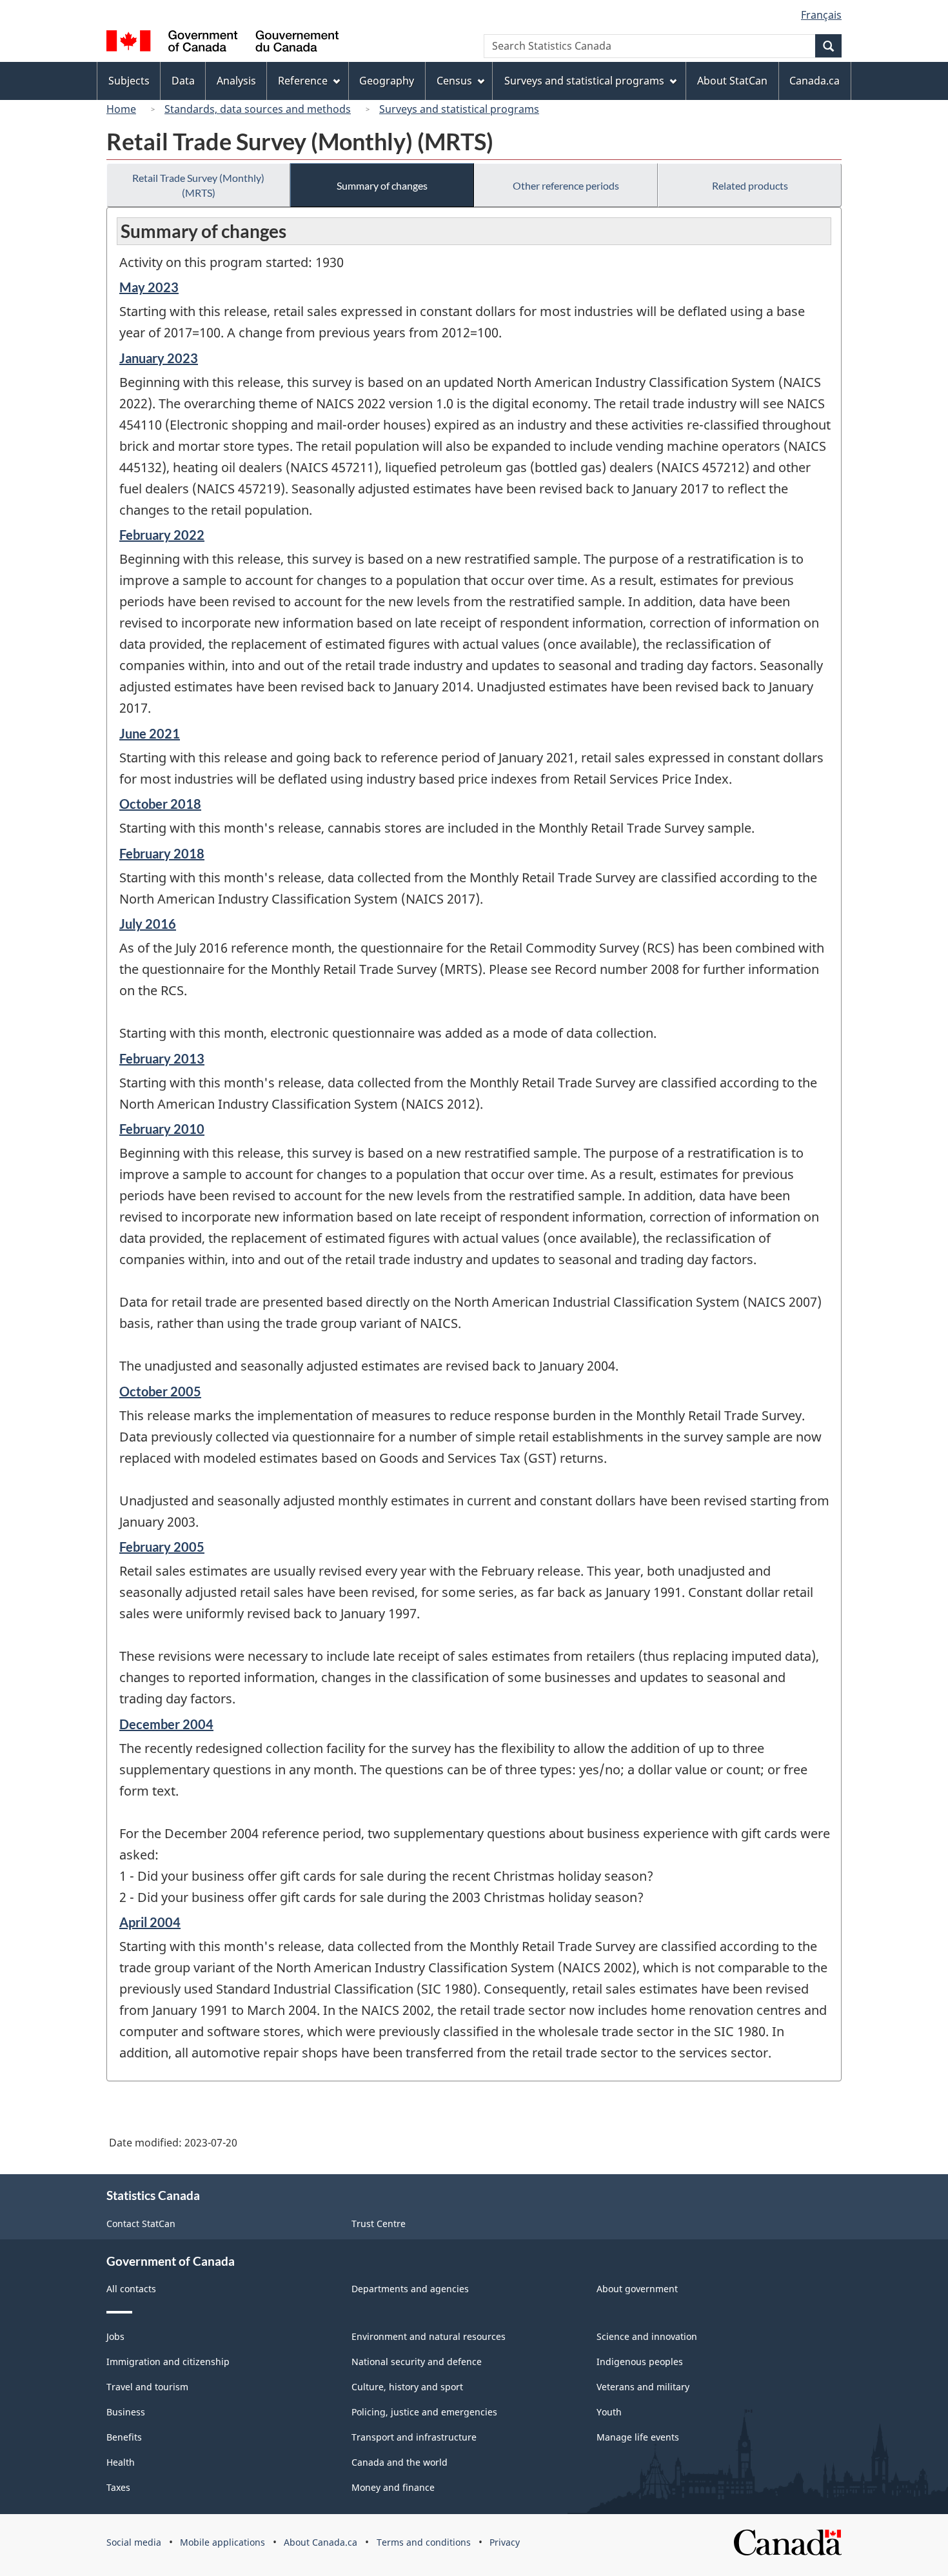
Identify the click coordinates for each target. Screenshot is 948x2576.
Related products (750, 185)
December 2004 (166, 1724)
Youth (609, 2412)
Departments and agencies (410, 2289)
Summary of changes (382, 185)
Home (121, 109)
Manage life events (638, 2437)
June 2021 (150, 733)
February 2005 (162, 1547)
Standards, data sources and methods (258, 109)
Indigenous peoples (640, 2362)
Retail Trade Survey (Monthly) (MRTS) (198, 185)
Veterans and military (643, 2387)
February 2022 (162, 535)
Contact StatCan (141, 2224)
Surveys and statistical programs (459, 109)
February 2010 (162, 1129)
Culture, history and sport (407, 2387)
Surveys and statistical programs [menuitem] (584, 81)
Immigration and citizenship (168, 2362)
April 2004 (150, 1922)
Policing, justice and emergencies (424, 2412)
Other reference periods (566, 185)
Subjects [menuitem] (129, 81)
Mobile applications (222, 2542)
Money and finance (393, 2487)
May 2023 (149, 287)
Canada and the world (400, 2462)
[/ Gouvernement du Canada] (222, 43)
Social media (134, 2542)
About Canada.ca (321, 2542)
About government (637, 2289)
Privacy (505, 2542)
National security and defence (417, 2362)
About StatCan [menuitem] (732, 81)
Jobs (115, 2336)
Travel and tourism (147, 2387)
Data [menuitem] (183, 81)
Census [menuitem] (454, 81)
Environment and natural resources (429, 2336)
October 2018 (160, 804)
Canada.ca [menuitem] (815, 81)
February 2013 (162, 1058)
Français (821, 15)
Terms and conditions (424, 2542)
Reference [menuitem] (303, 81)
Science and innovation (647, 2336)
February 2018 (162, 853)
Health (121, 2462)
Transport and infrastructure (414, 2437)
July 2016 (148, 924)
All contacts (131, 2289)
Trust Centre (379, 2224)
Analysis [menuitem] (236, 81)
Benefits (124, 2437)
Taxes (118, 2487)
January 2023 (159, 358)
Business (126, 2412)
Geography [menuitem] (387, 81)
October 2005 (160, 1391)
